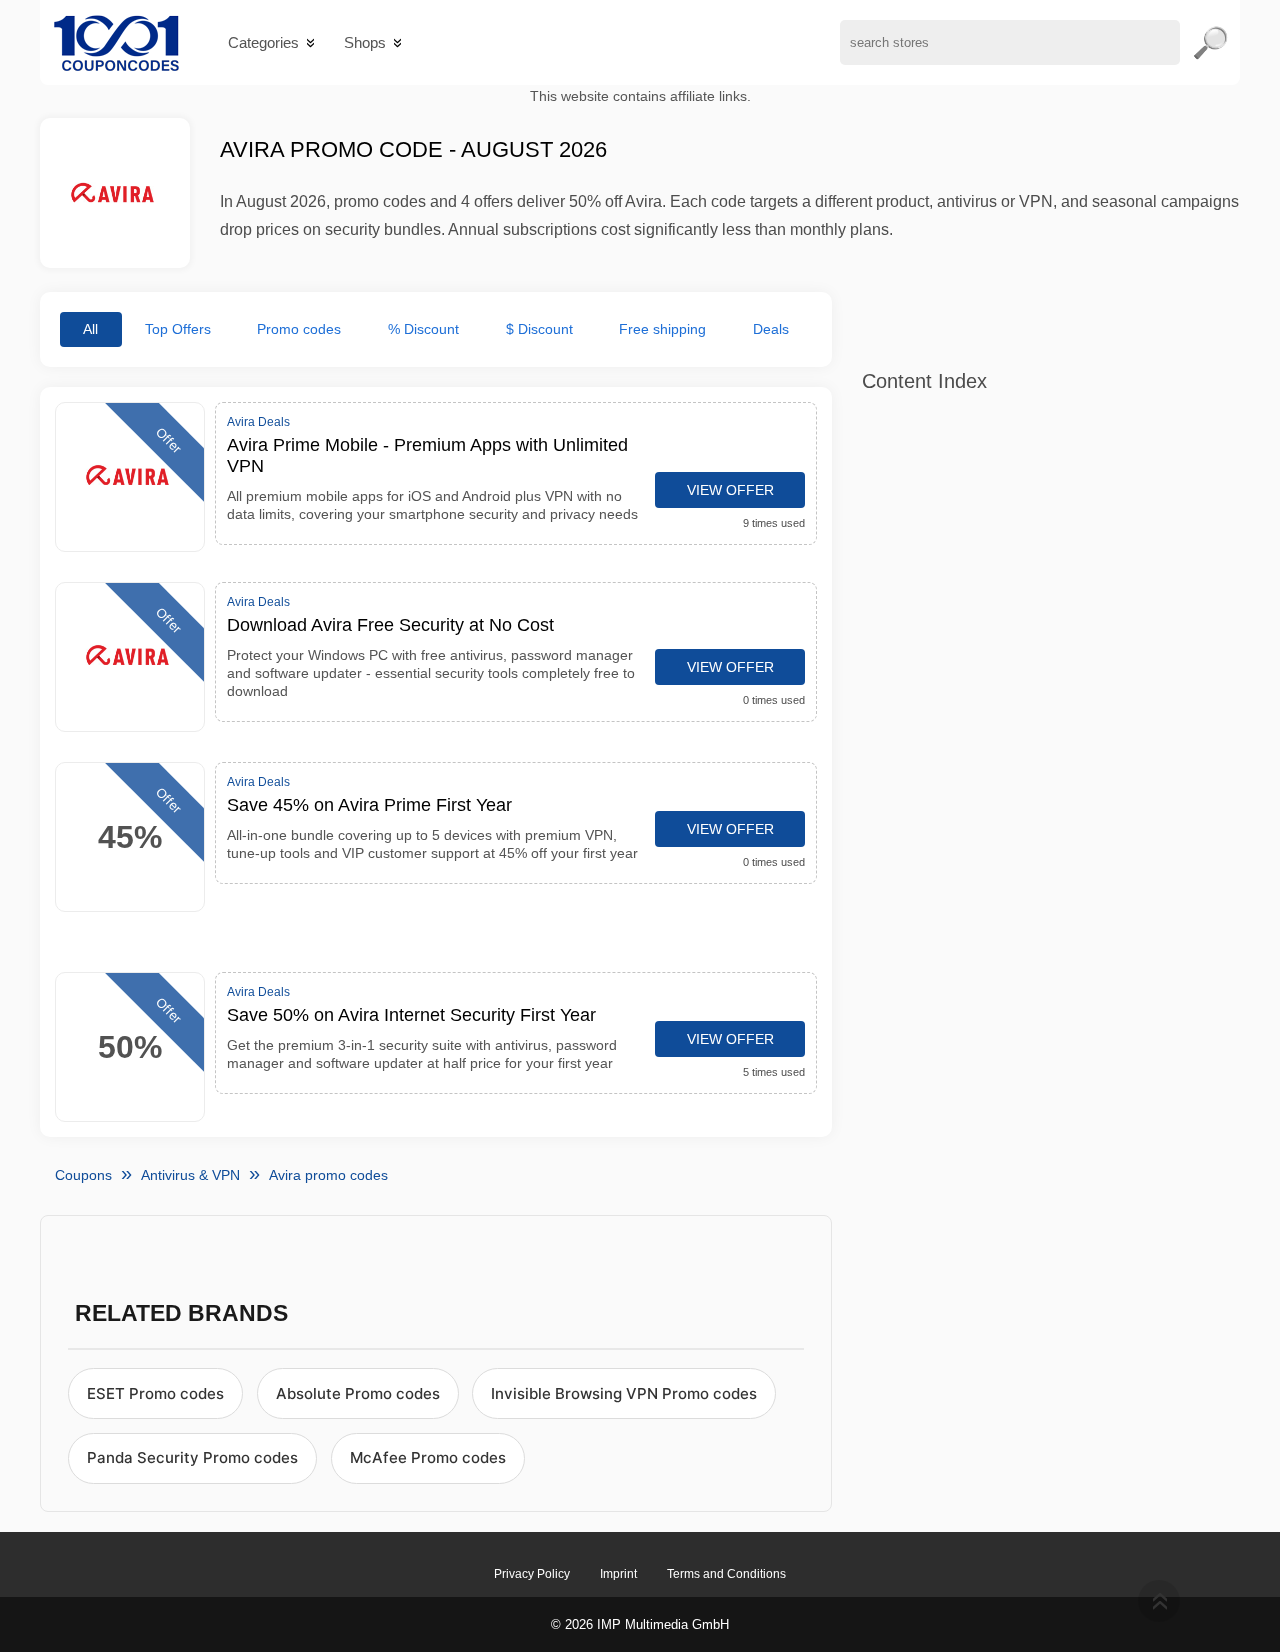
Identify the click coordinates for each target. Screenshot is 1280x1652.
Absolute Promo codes (358, 1393)
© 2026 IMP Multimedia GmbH (640, 1624)
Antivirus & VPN (190, 1175)
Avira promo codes (328, 1175)
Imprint (618, 1574)
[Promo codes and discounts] (116, 42)
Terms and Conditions (726, 1574)
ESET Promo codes (155, 1393)
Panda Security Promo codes (192, 1457)
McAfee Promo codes (428, 1457)
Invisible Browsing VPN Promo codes (624, 1393)
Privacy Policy (532, 1574)
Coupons (83, 1175)
